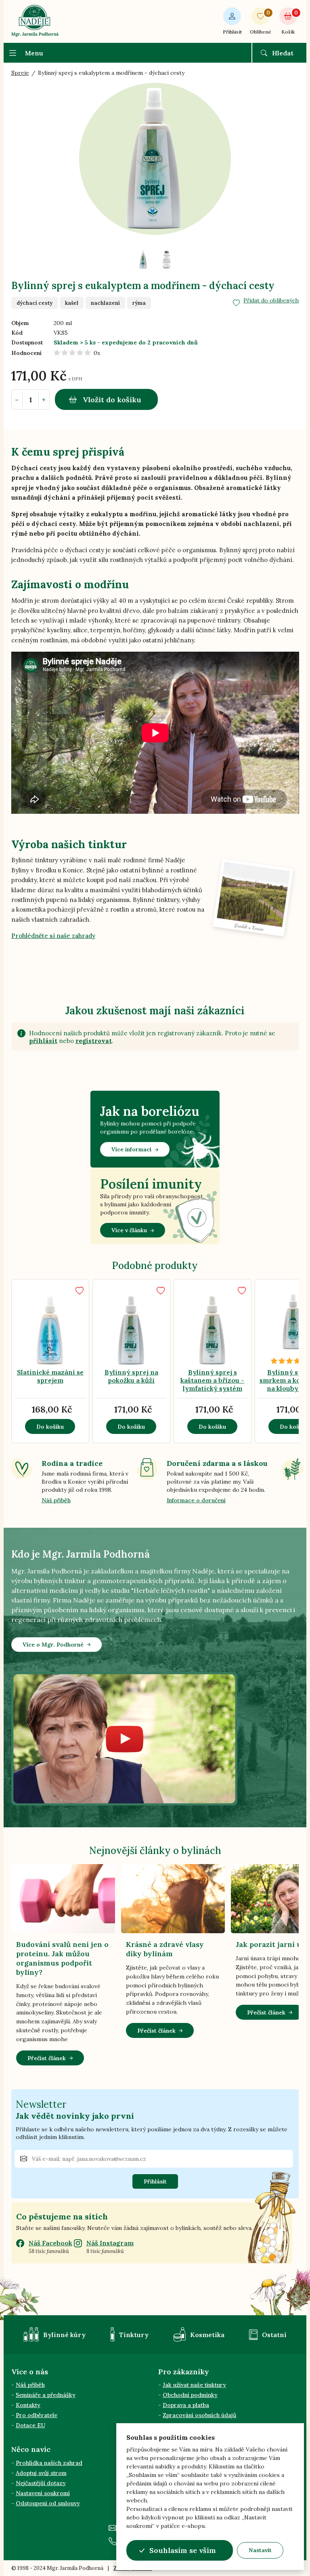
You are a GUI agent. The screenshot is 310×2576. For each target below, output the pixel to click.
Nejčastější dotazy (41, 2483)
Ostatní (274, 2335)
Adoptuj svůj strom (41, 2473)
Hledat (283, 53)
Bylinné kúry (64, 2335)
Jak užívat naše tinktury (194, 2385)
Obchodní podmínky (190, 2395)
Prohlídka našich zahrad (49, 2463)
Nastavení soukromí (43, 2493)
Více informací (131, 1149)
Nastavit (260, 2550)
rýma (139, 303)
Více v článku (129, 1230)
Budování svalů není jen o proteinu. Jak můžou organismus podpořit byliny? (62, 1958)
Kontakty (28, 2405)
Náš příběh (56, 1500)
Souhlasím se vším (183, 2550)
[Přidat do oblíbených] (80, 1291)
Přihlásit (232, 32)
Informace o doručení (196, 1500)
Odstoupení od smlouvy (48, 2503)
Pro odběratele (37, 2415)
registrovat (94, 1041)
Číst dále (70, 1314)
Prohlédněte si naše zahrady (53, 936)
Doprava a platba (186, 2405)
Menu (34, 53)
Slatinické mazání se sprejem (50, 1376)
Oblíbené (261, 22)
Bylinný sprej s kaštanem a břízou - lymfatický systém (212, 1380)
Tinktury (134, 2335)
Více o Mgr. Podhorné (53, 1645)
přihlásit (43, 1041)
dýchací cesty (35, 303)
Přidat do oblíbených (271, 300)
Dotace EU (30, 2425)
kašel (72, 303)
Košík (289, 22)
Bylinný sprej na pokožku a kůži (131, 1376)
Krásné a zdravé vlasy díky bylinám (165, 1949)
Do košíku (50, 1427)
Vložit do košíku (112, 400)
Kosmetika (207, 2335)
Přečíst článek (47, 2058)
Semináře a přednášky (46, 2395)
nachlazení (105, 303)
